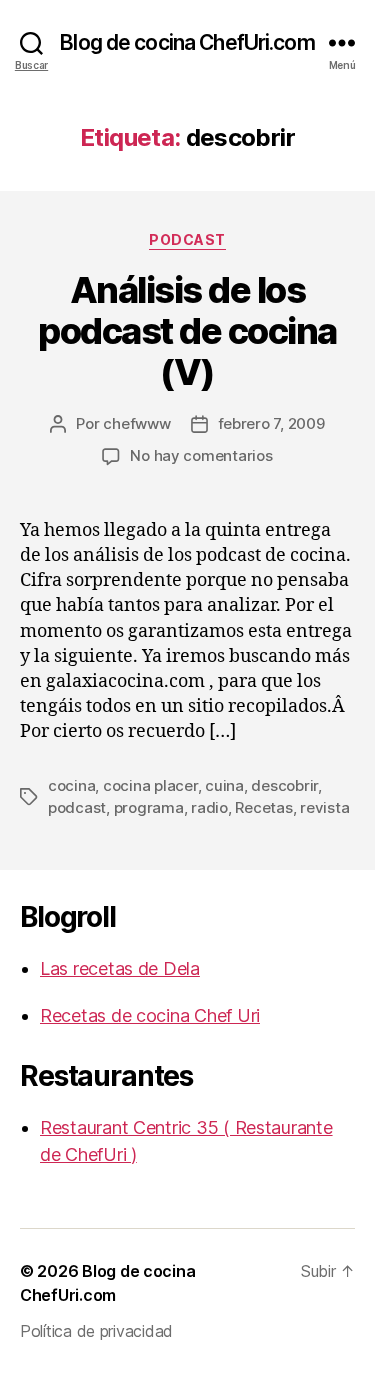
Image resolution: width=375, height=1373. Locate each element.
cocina (71, 785)
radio (209, 807)
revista (324, 807)
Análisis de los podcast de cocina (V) (187, 331)
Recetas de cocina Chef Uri (150, 1015)
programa (149, 807)
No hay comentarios (201, 455)
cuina (224, 785)
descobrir (284, 785)
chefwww (136, 423)
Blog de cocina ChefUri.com (187, 42)
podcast (187, 239)
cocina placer (150, 785)
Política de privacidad (96, 1331)
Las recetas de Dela (120, 968)
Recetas (263, 807)
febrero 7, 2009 (271, 423)
